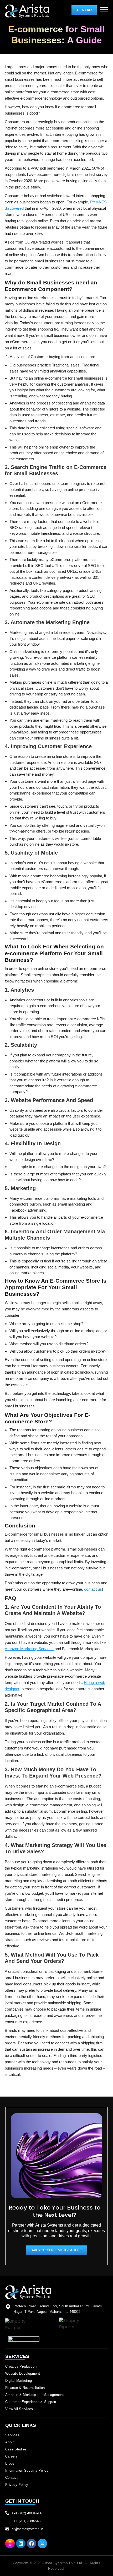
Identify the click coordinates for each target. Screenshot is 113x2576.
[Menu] (104, 10)
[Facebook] (32, 2543)
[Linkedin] (21, 2543)
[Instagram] (10, 2543)
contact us (93, 1589)
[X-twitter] (42, 2543)
